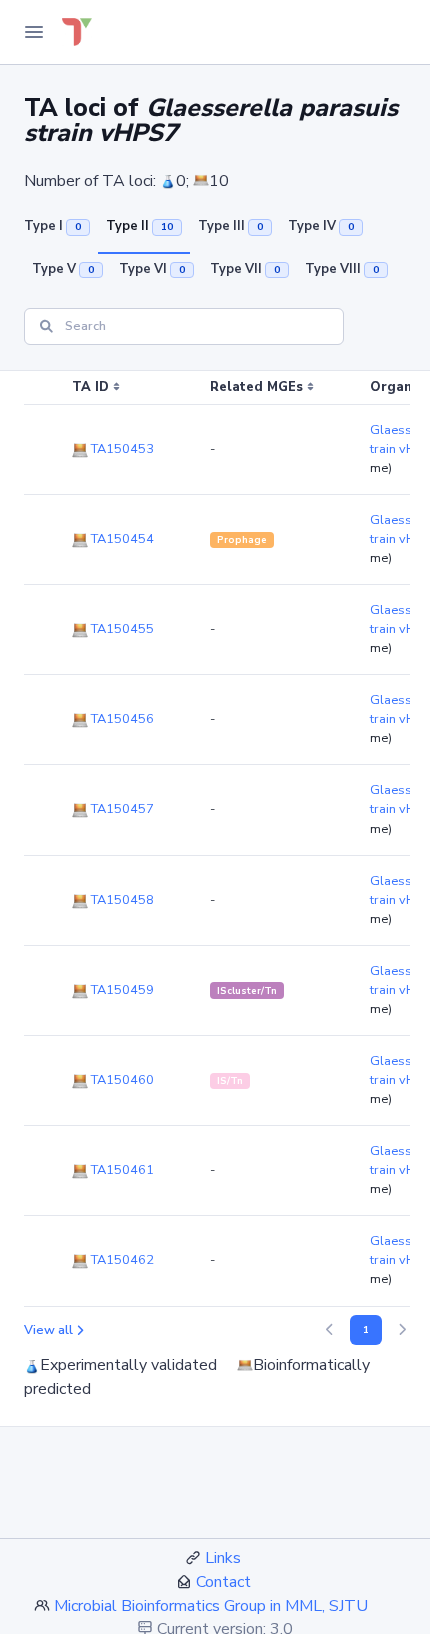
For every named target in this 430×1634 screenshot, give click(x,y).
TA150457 (121, 809)
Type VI (152, 269)
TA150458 (121, 900)
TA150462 (121, 1260)
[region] (215, 839)
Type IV (321, 226)
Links (223, 1558)
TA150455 (121, 629)
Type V (63, 269)
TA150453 (121, 449)
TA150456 (121, 719)
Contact (223, 1582)
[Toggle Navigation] (34, 32)
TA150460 (121, 1080)
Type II (139, 226)
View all (48, 1330)
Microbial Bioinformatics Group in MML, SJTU (211, 1606)
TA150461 (121, 1170)
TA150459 (121, 990)
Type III (230, 226)
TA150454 (121, 539)
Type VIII (342, 269)
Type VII (245, 269)
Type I (52, 226)
